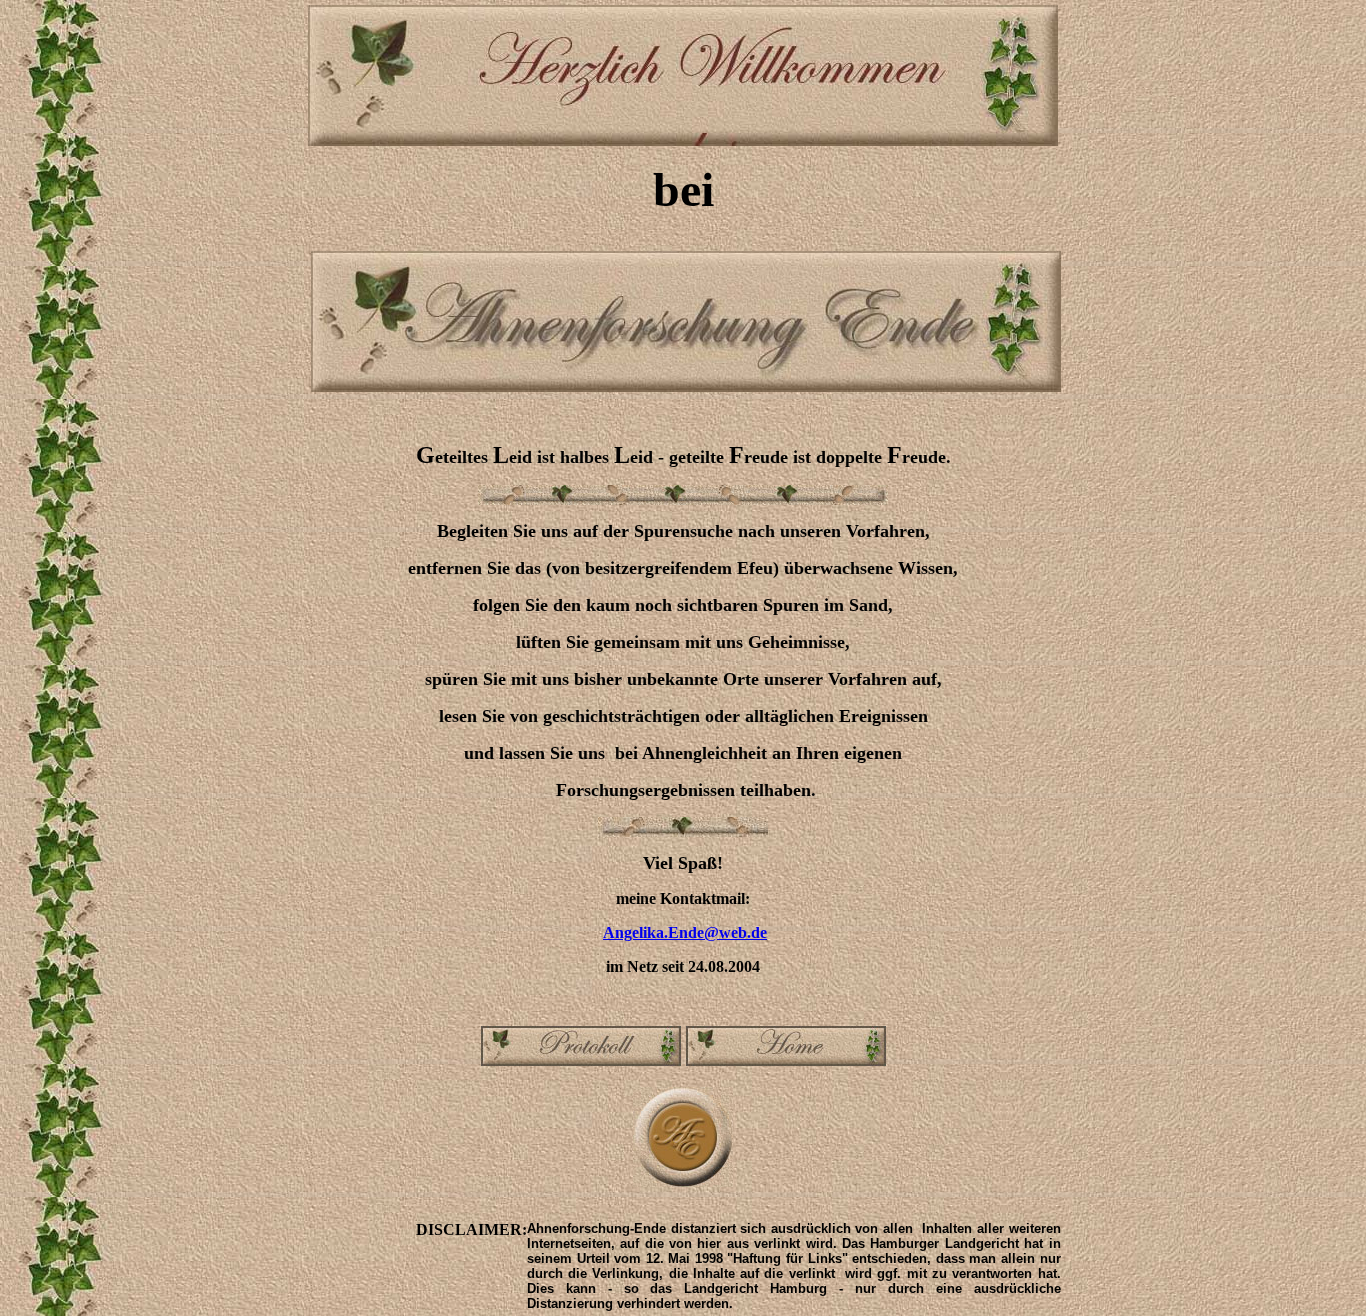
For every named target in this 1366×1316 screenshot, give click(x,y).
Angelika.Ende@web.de (685, 932)
